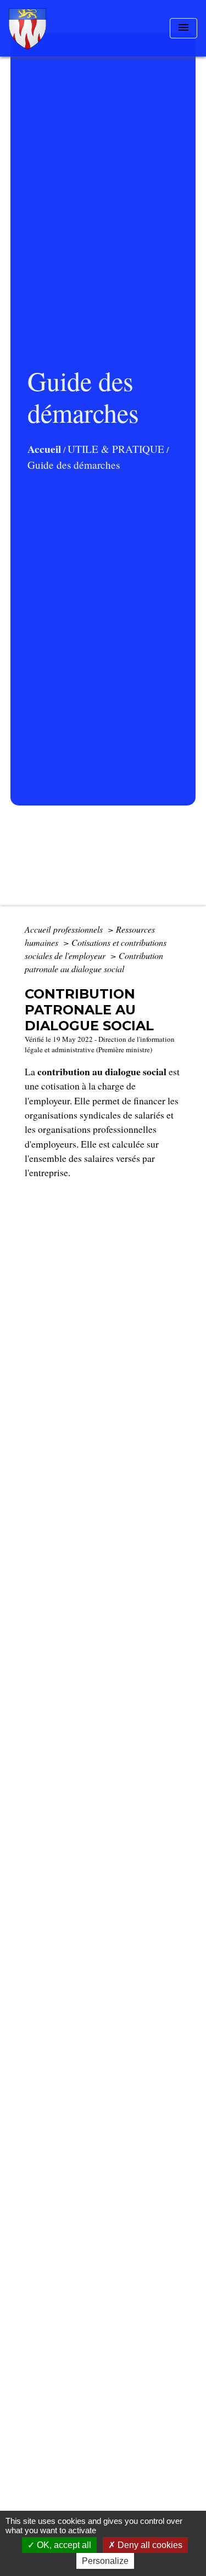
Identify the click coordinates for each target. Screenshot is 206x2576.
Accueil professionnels (65, 929)
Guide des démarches (74, 465)
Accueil (44, 449)
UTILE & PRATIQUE (116, 449)
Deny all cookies (149, 2545)
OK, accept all (63, 2545)
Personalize (105, 2561)
